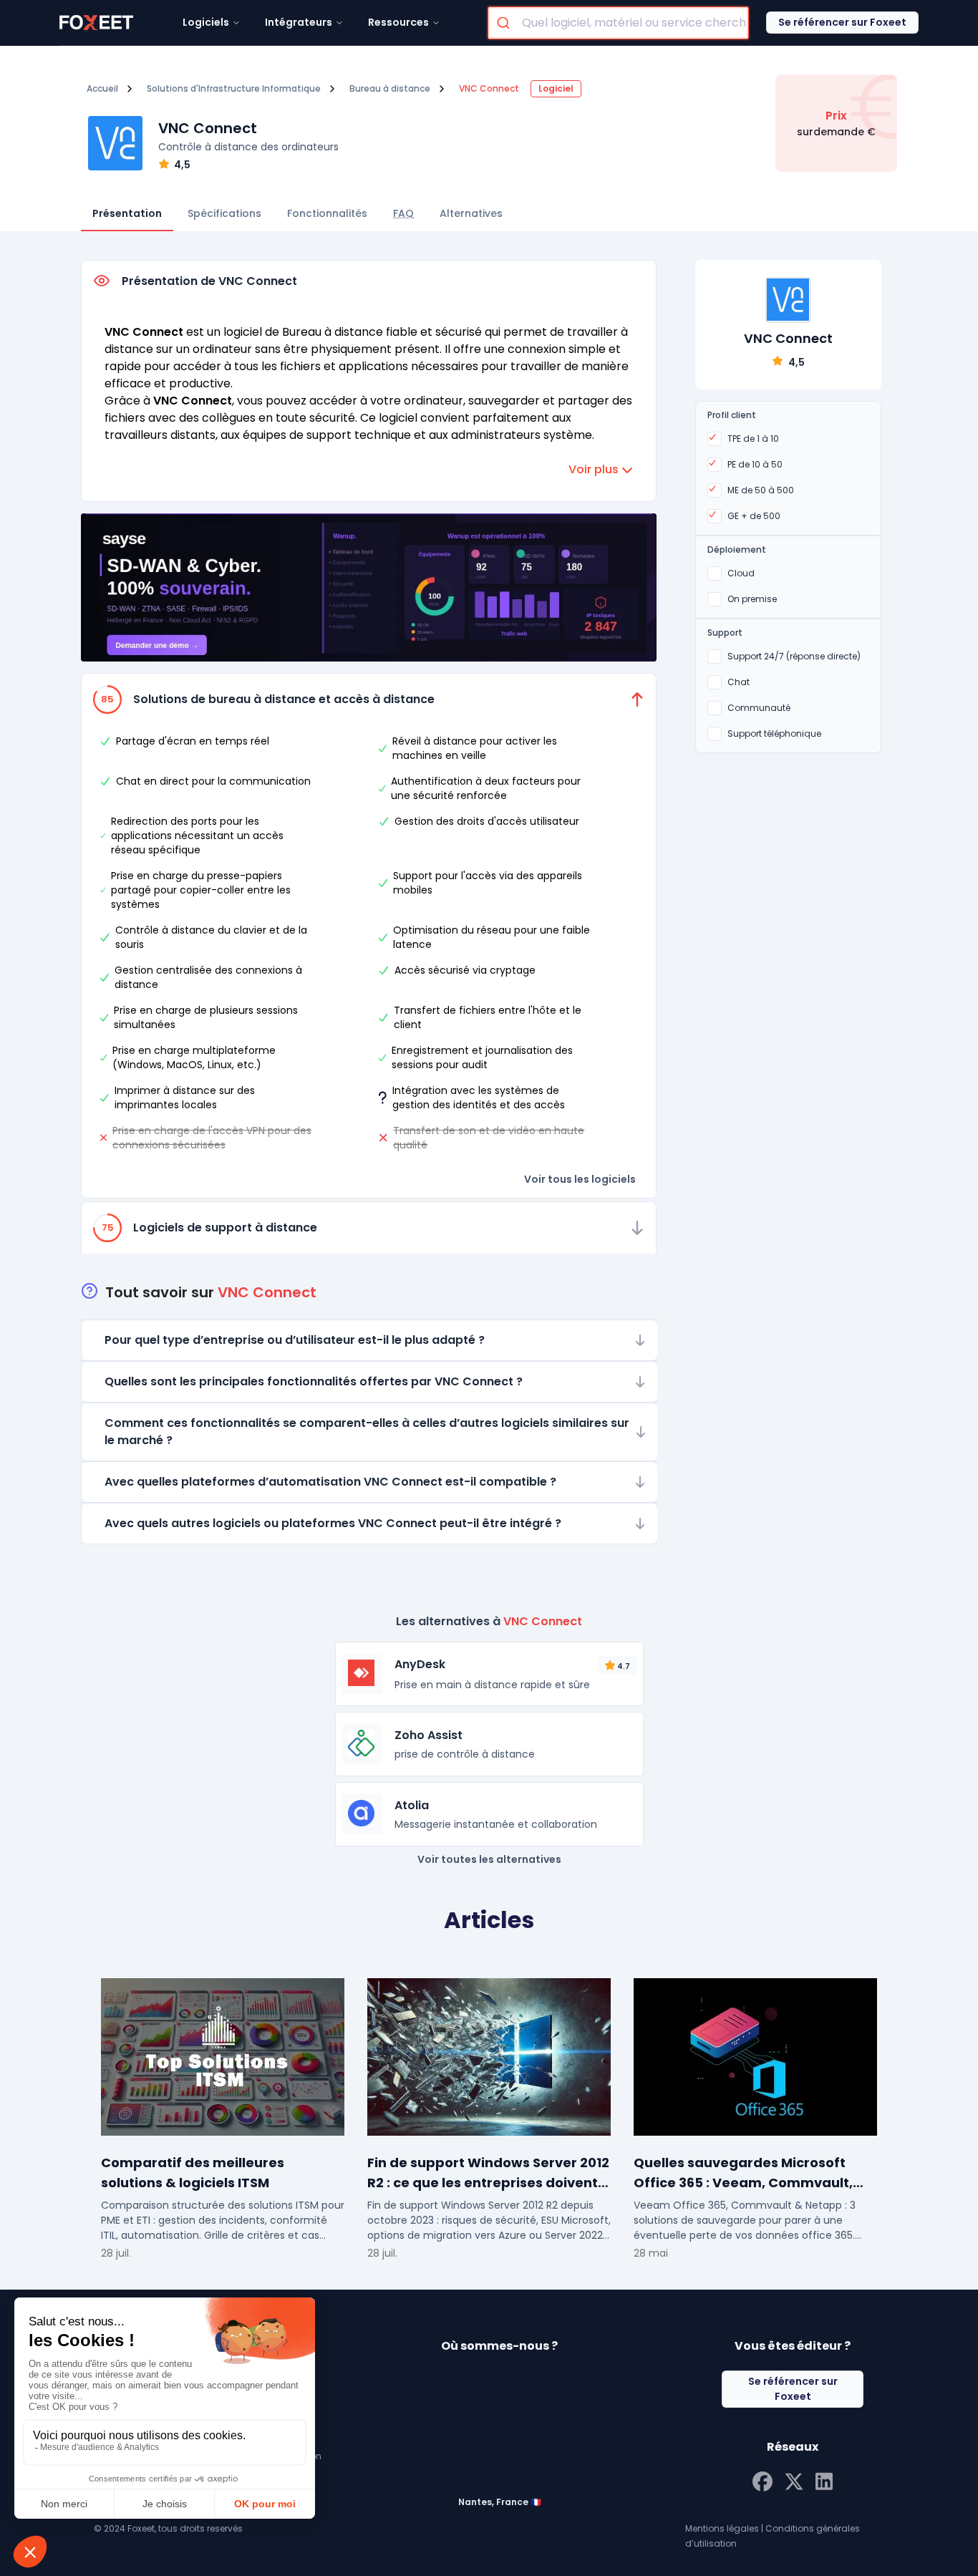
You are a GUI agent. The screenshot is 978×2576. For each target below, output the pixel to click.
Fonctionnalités (327, 213)
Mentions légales (722, 2528)
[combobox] (618, 23)
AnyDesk (420, 1664)
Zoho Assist (429, 1735)
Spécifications (224, 213)
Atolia (412, 1805)
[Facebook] (762, 2480)
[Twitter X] (794, 2480)
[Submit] (505, 23)
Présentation (127, 213)
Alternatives (471, 213)
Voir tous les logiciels (580, 1179)
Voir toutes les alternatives (489, 1859)
